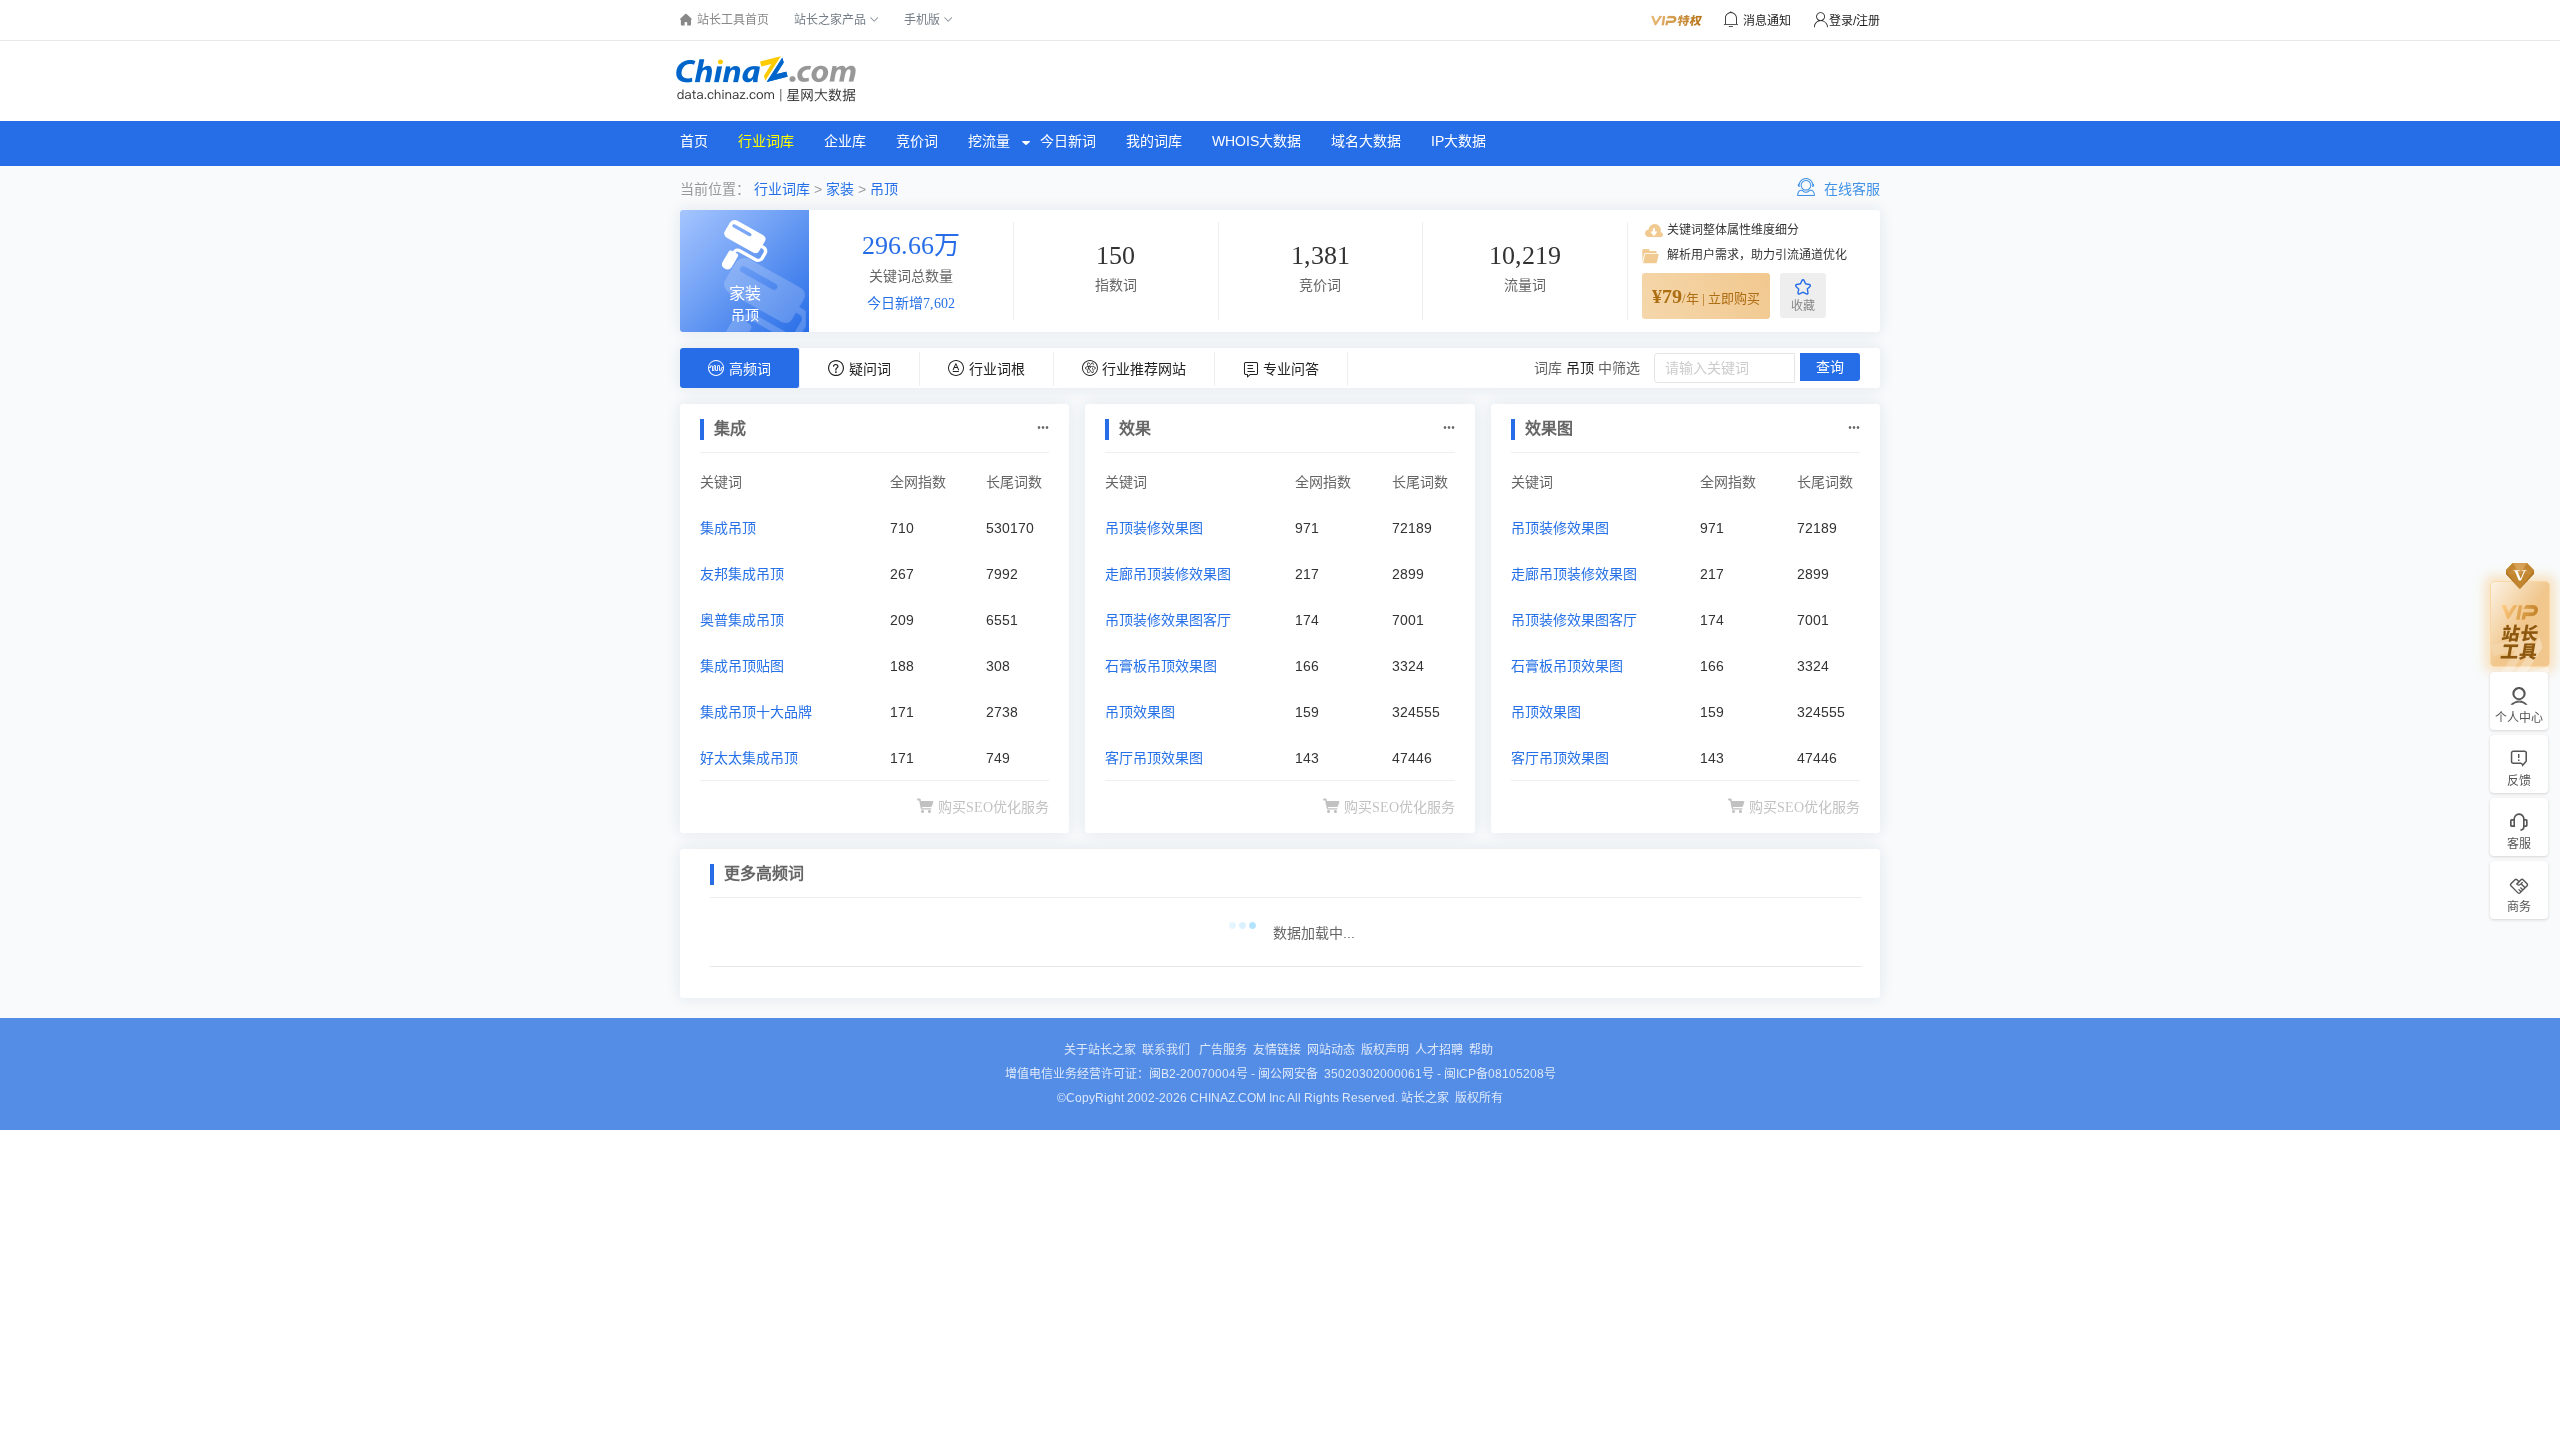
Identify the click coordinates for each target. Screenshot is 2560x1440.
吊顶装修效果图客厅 (1168, 620)
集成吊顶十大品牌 (756, 712)
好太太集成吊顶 (749, 758)
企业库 (845, 141)
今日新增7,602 (911, 303)
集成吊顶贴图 (742, 666)
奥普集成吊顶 (742, 620)
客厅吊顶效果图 (1154, 758)
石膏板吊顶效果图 (1161, 666)
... (1043, 423)
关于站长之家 (1100, 1050)
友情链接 (1277, 1050)
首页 (694, 141)
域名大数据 (1366, 141)
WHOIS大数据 (1256, 141)
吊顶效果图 (1140, 712)
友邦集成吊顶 (742, 574)
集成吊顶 (728, 528)
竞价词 (917, 141)
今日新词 (1068, 141)
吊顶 (884, 189)
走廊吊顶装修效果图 (1168, 574)
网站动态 (1331, 1050)
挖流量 (989, 141)
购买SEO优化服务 (993, 807)
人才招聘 (1439, 1050)
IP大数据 (1458, 141)
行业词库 (766, 141)
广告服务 (1223, 1050)
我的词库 (1154, 141)
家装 (840, 189)
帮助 (1481, 1050)
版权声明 (1385, 1050)
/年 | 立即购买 (1706, 296)
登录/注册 (1854, 21)
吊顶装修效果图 (1154, 528)
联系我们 (1167, 1050)
